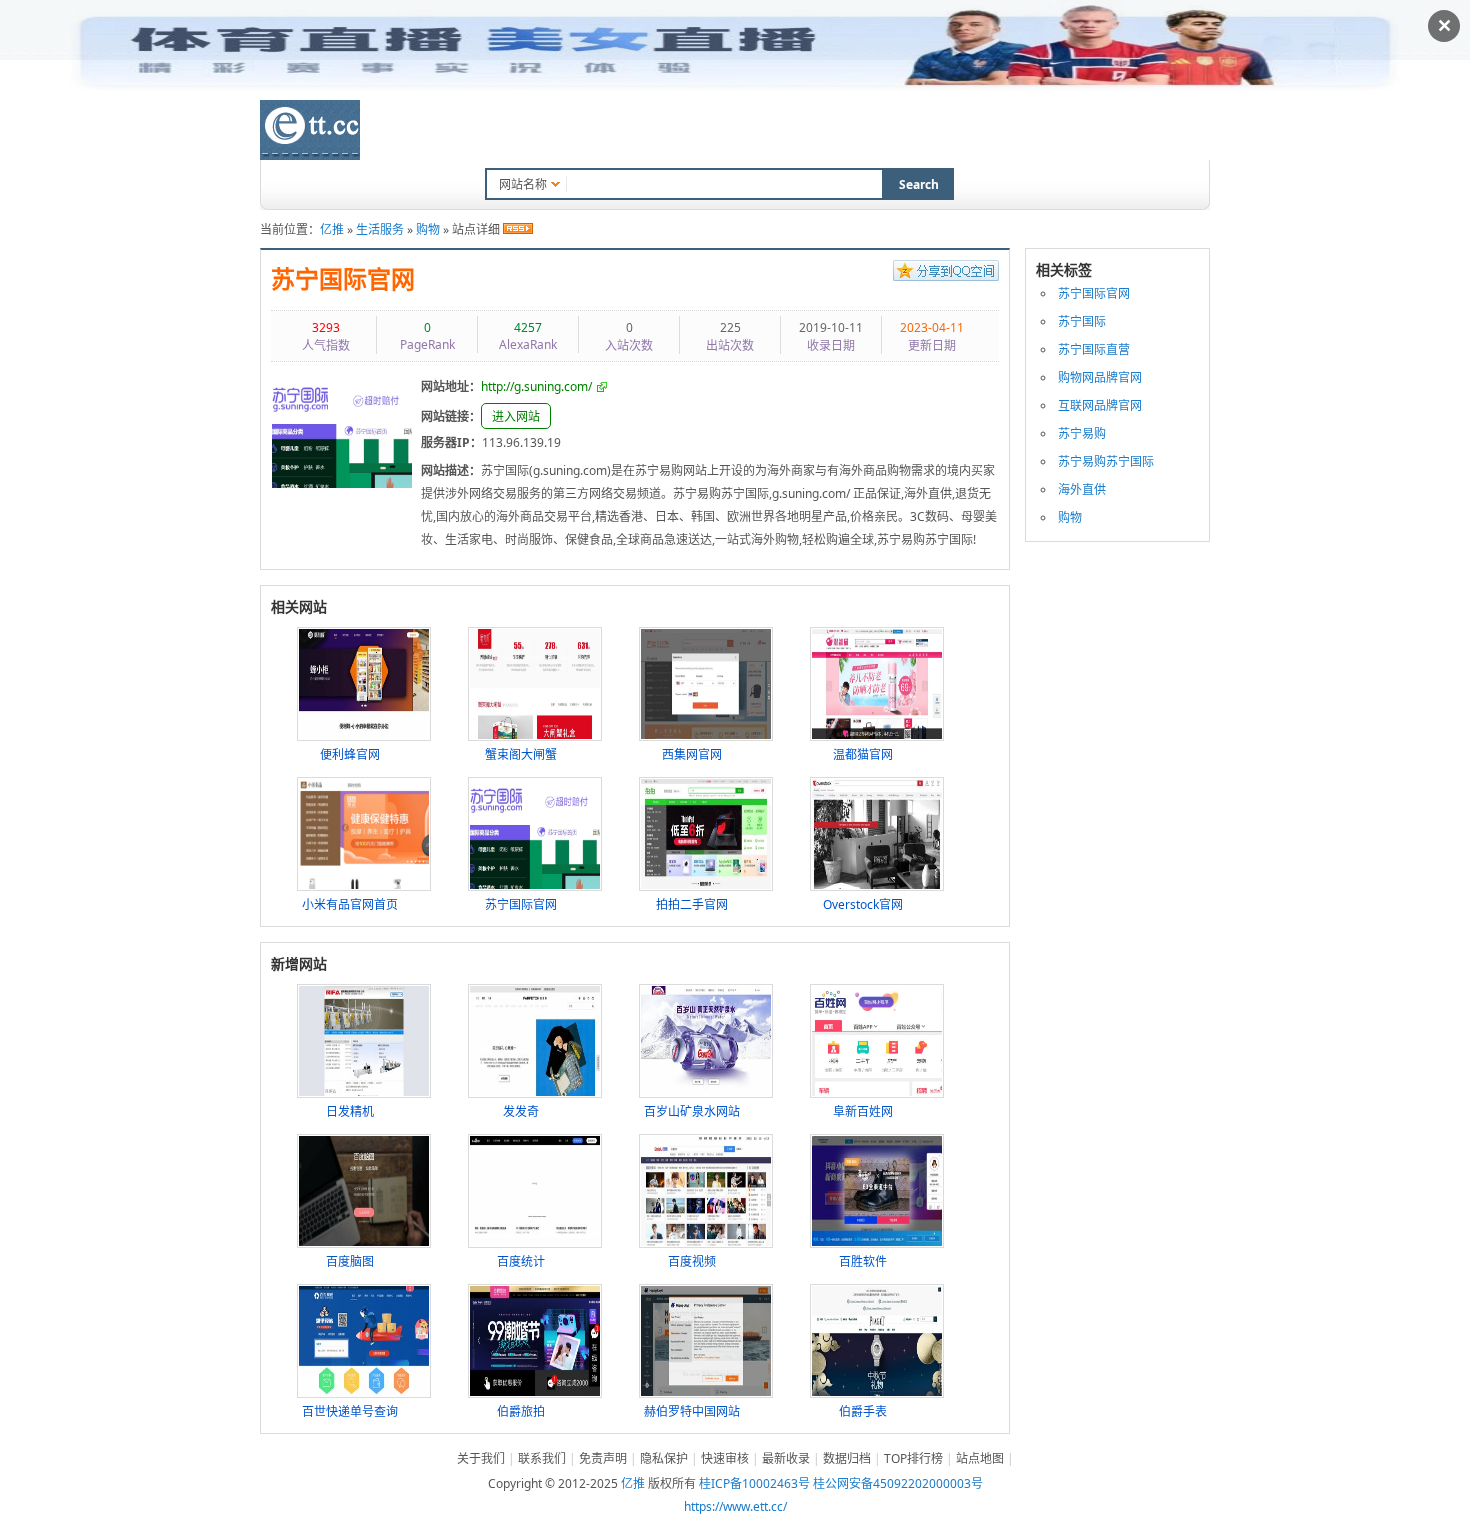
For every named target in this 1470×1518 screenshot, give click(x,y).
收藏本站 (868, 132)
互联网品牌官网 (1100, 405)
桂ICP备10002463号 (754, 1483)
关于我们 (481, 1458)
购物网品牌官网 (1100, 377)
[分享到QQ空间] (946, 273)
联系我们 (953, 132)
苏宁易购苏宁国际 (1106, 461)
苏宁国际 (1082, 321)
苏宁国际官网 (343, 280)
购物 (428, 229)
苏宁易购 (1082, 433)
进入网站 (516, 416)
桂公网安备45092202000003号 (898, 1483)
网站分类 (515, 132)
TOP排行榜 (776, 132)
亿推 (332, 229)
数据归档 (685, 132)
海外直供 (1082, 489)
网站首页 (430, 132)
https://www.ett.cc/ (735, 1506)
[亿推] (310, 130)
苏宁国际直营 (1094, 349)
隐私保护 (664, 1458)
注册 (1198, 129)
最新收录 (786, 1458)
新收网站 (600, 132)
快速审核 (725, 1458)
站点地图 (980, 1458)
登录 (1161, 129)
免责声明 (603, 1458)
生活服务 (380, 229)
